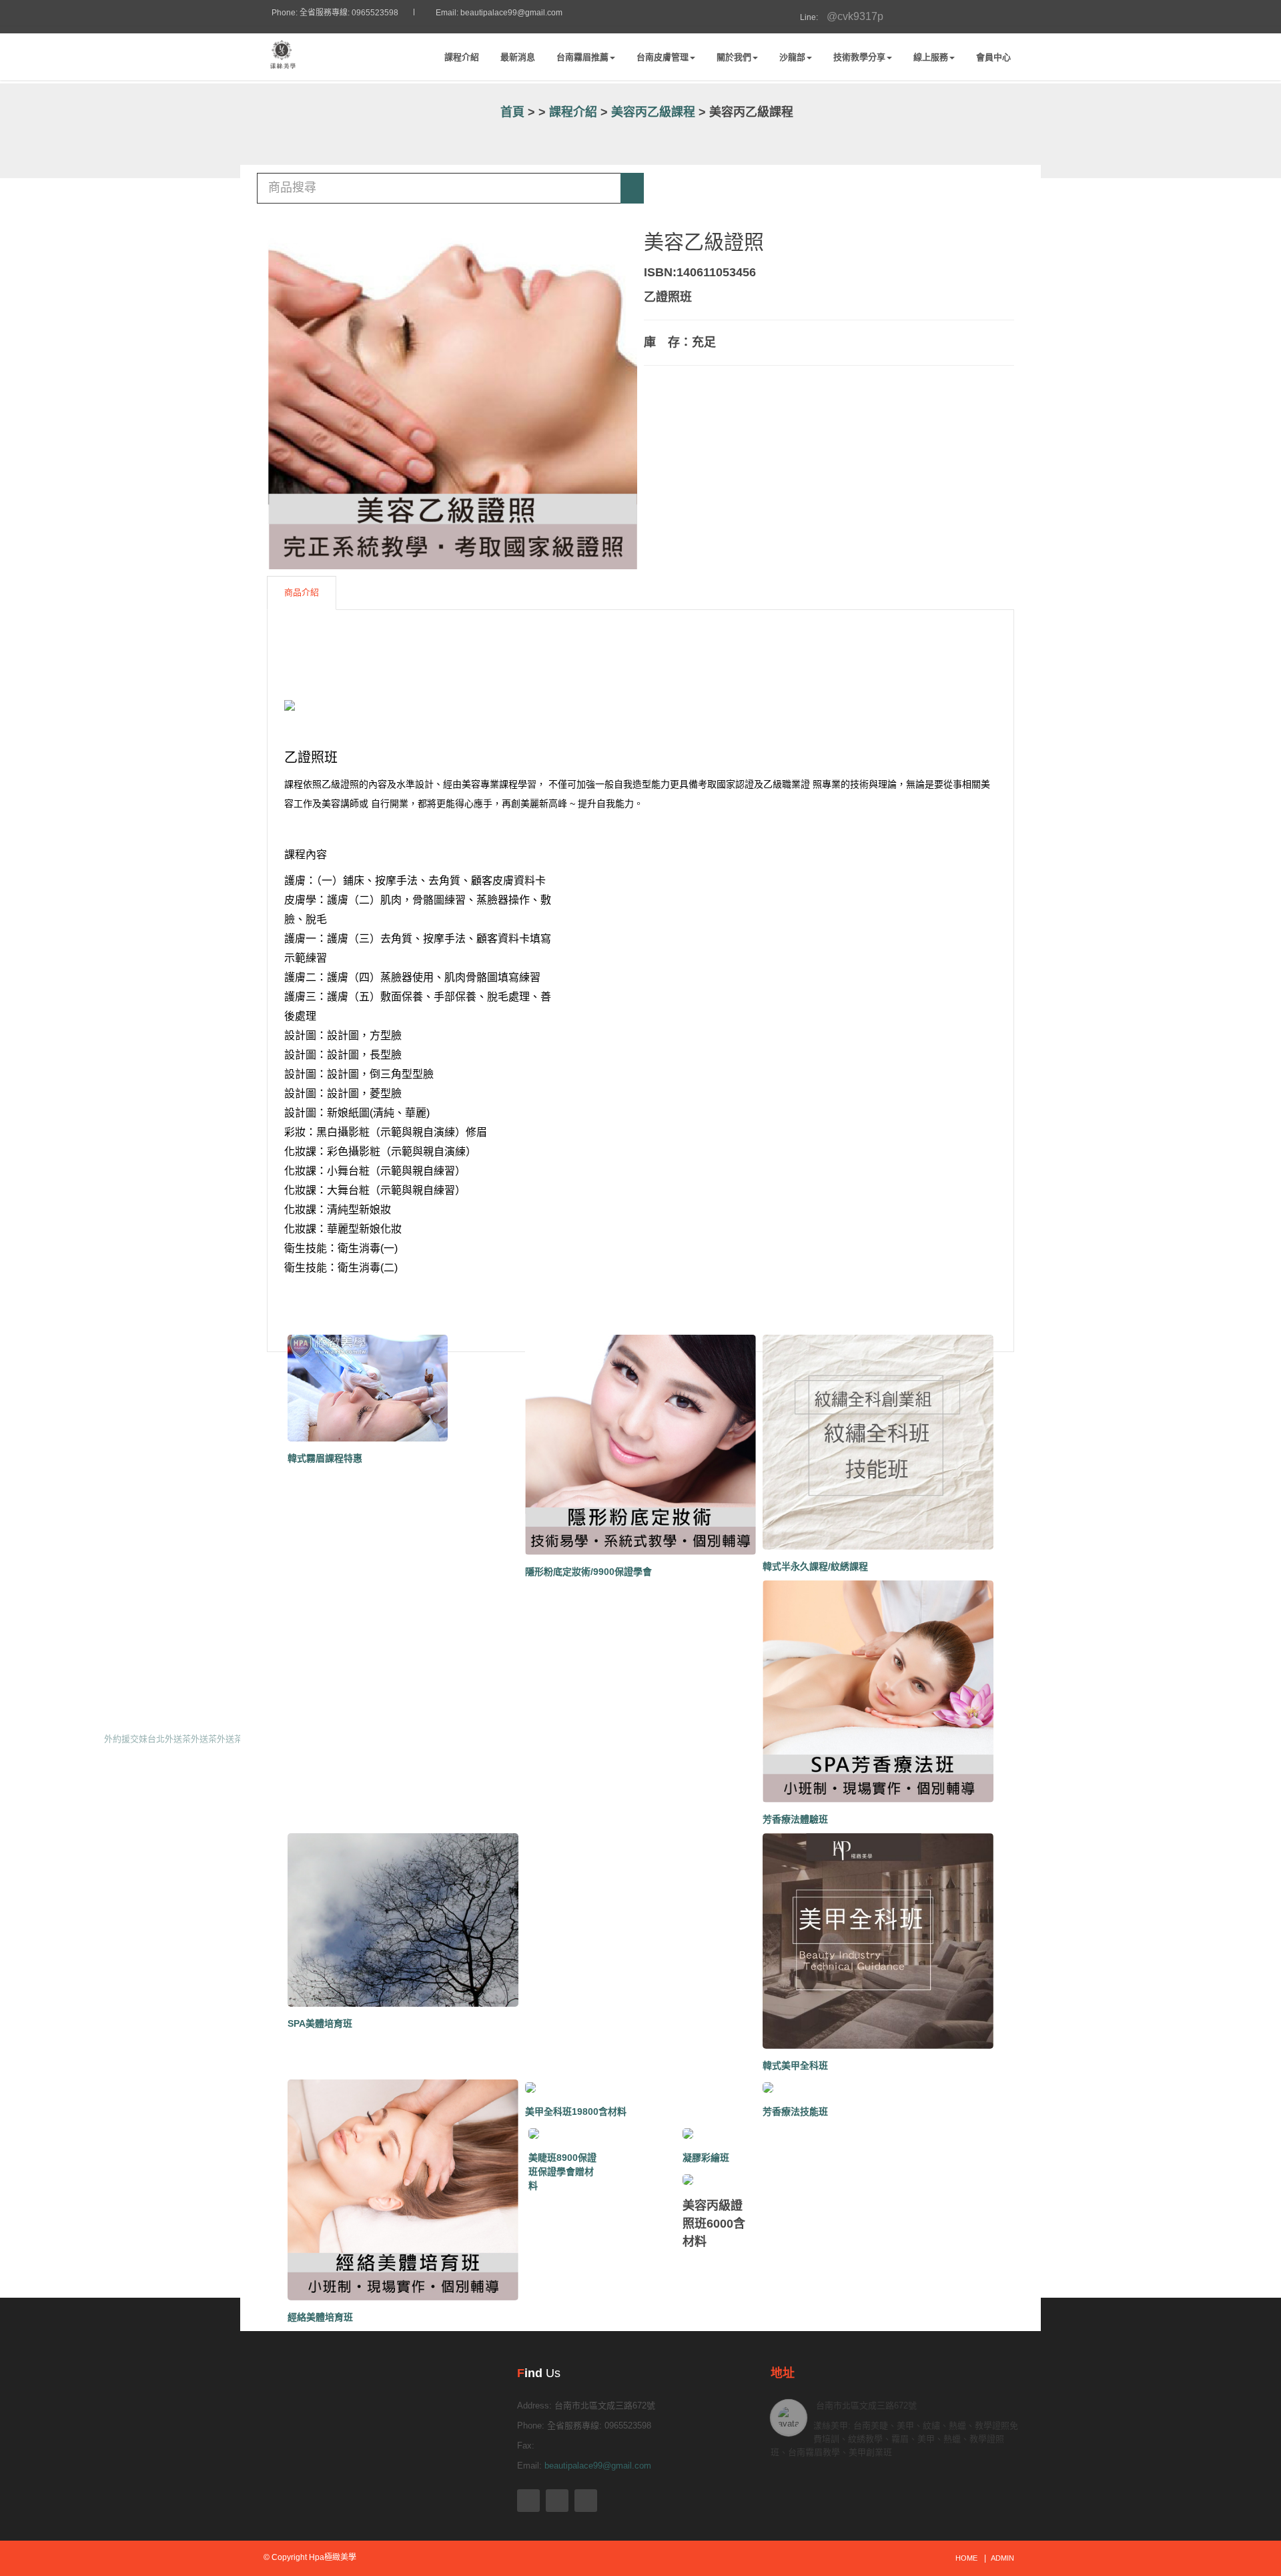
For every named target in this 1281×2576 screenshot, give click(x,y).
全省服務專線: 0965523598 (349, 13)
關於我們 (734, 57)
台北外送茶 (169, 1739)
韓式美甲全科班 (795, 2065)
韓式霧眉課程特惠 (325, 1458)
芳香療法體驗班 (795, 1819)
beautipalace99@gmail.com (511, 13)
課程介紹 (462, 57)
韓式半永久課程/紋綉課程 (815, 1566)
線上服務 (931, 57)
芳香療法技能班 (795, 2112)
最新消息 (518, 57)
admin (1002, 2558)
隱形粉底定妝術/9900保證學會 (588, 1572)
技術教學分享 (859, 57)
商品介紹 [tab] (302, 592)
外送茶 (204, 1739)
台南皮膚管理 (663, 57)
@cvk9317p (837, 16)
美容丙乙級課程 (653, 112)
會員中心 (993, 57)
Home (966, 2558)
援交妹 (134, 1739)
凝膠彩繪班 (706, 2158)
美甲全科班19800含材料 (576, 2112)
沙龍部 (792, 57)
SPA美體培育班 (320, 2023)
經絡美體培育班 (320, 2317)
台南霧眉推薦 (582, 57)
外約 (113, 1739)
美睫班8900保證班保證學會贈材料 (562, 2172)
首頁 (511, 112)
